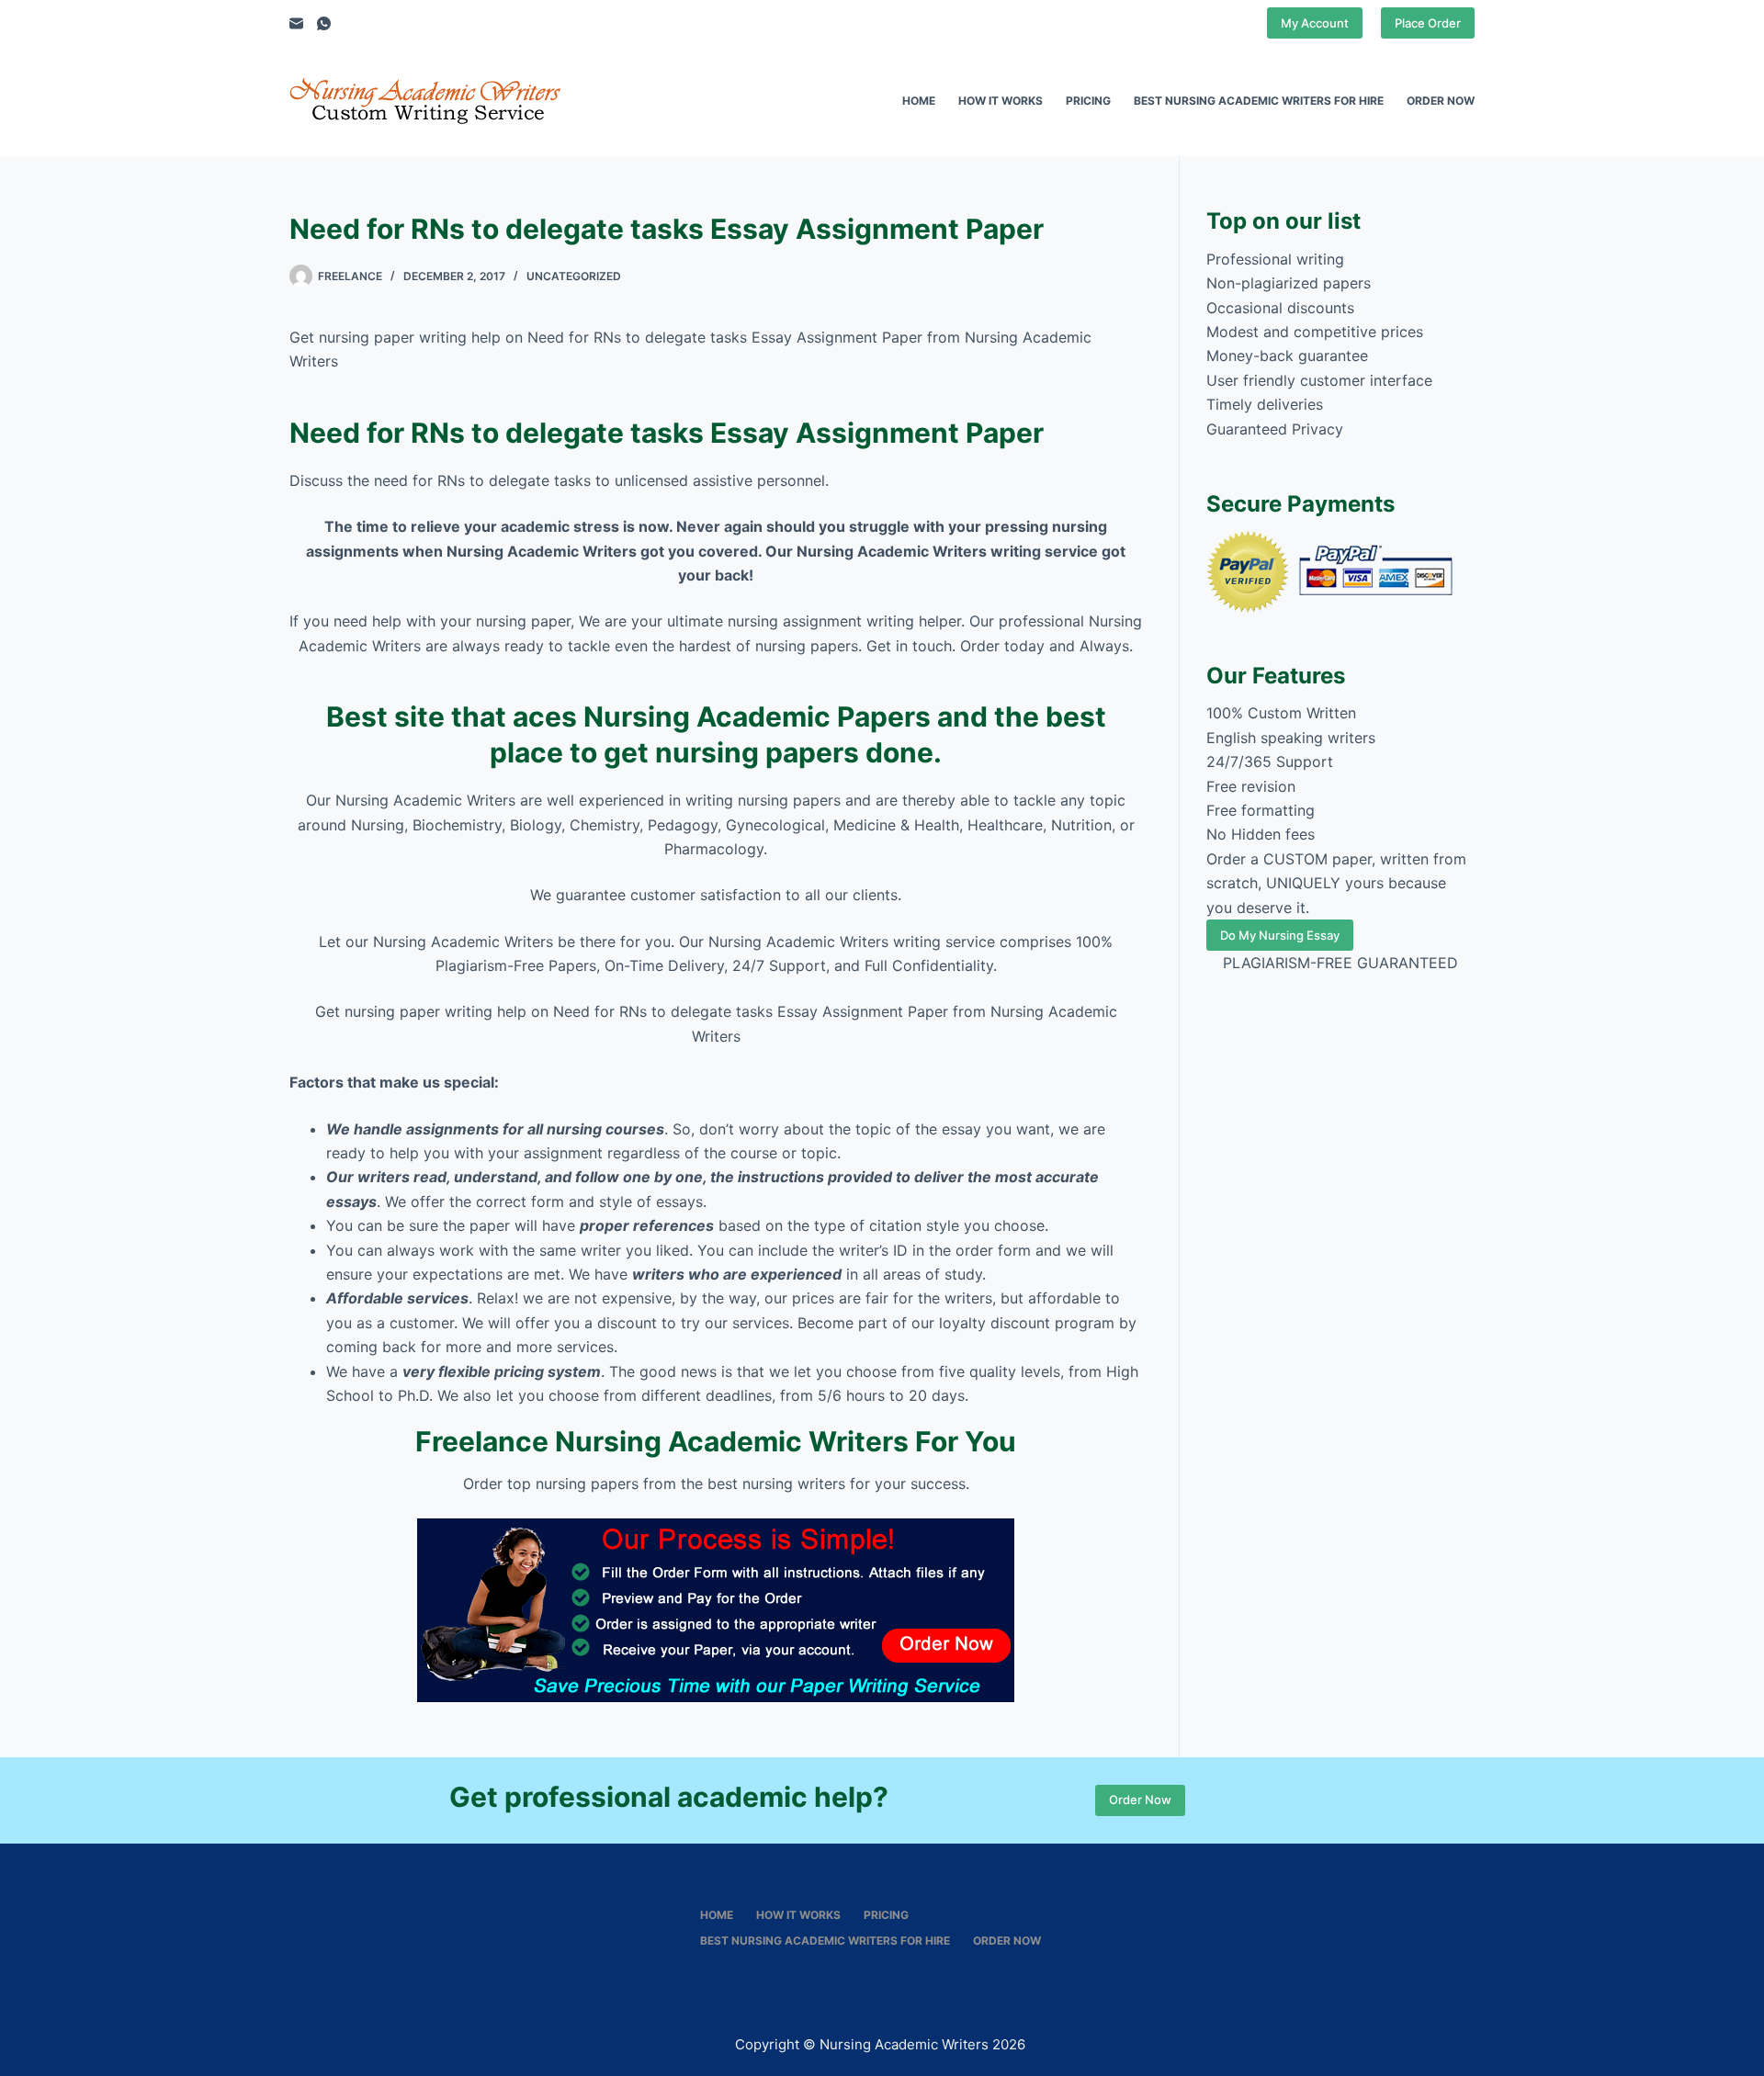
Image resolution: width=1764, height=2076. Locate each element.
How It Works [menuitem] (1001, 101)
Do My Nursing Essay (1280, 935)
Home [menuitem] (919, 101)
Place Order (1428, 23)
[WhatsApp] (324, 23)
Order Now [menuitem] (1441, 101)
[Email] (296, 23)
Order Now (1140, 1800)
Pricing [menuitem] (1088, 101)
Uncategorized (574, 276)
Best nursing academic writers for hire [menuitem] (1259, 101)
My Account (1315, 23)
